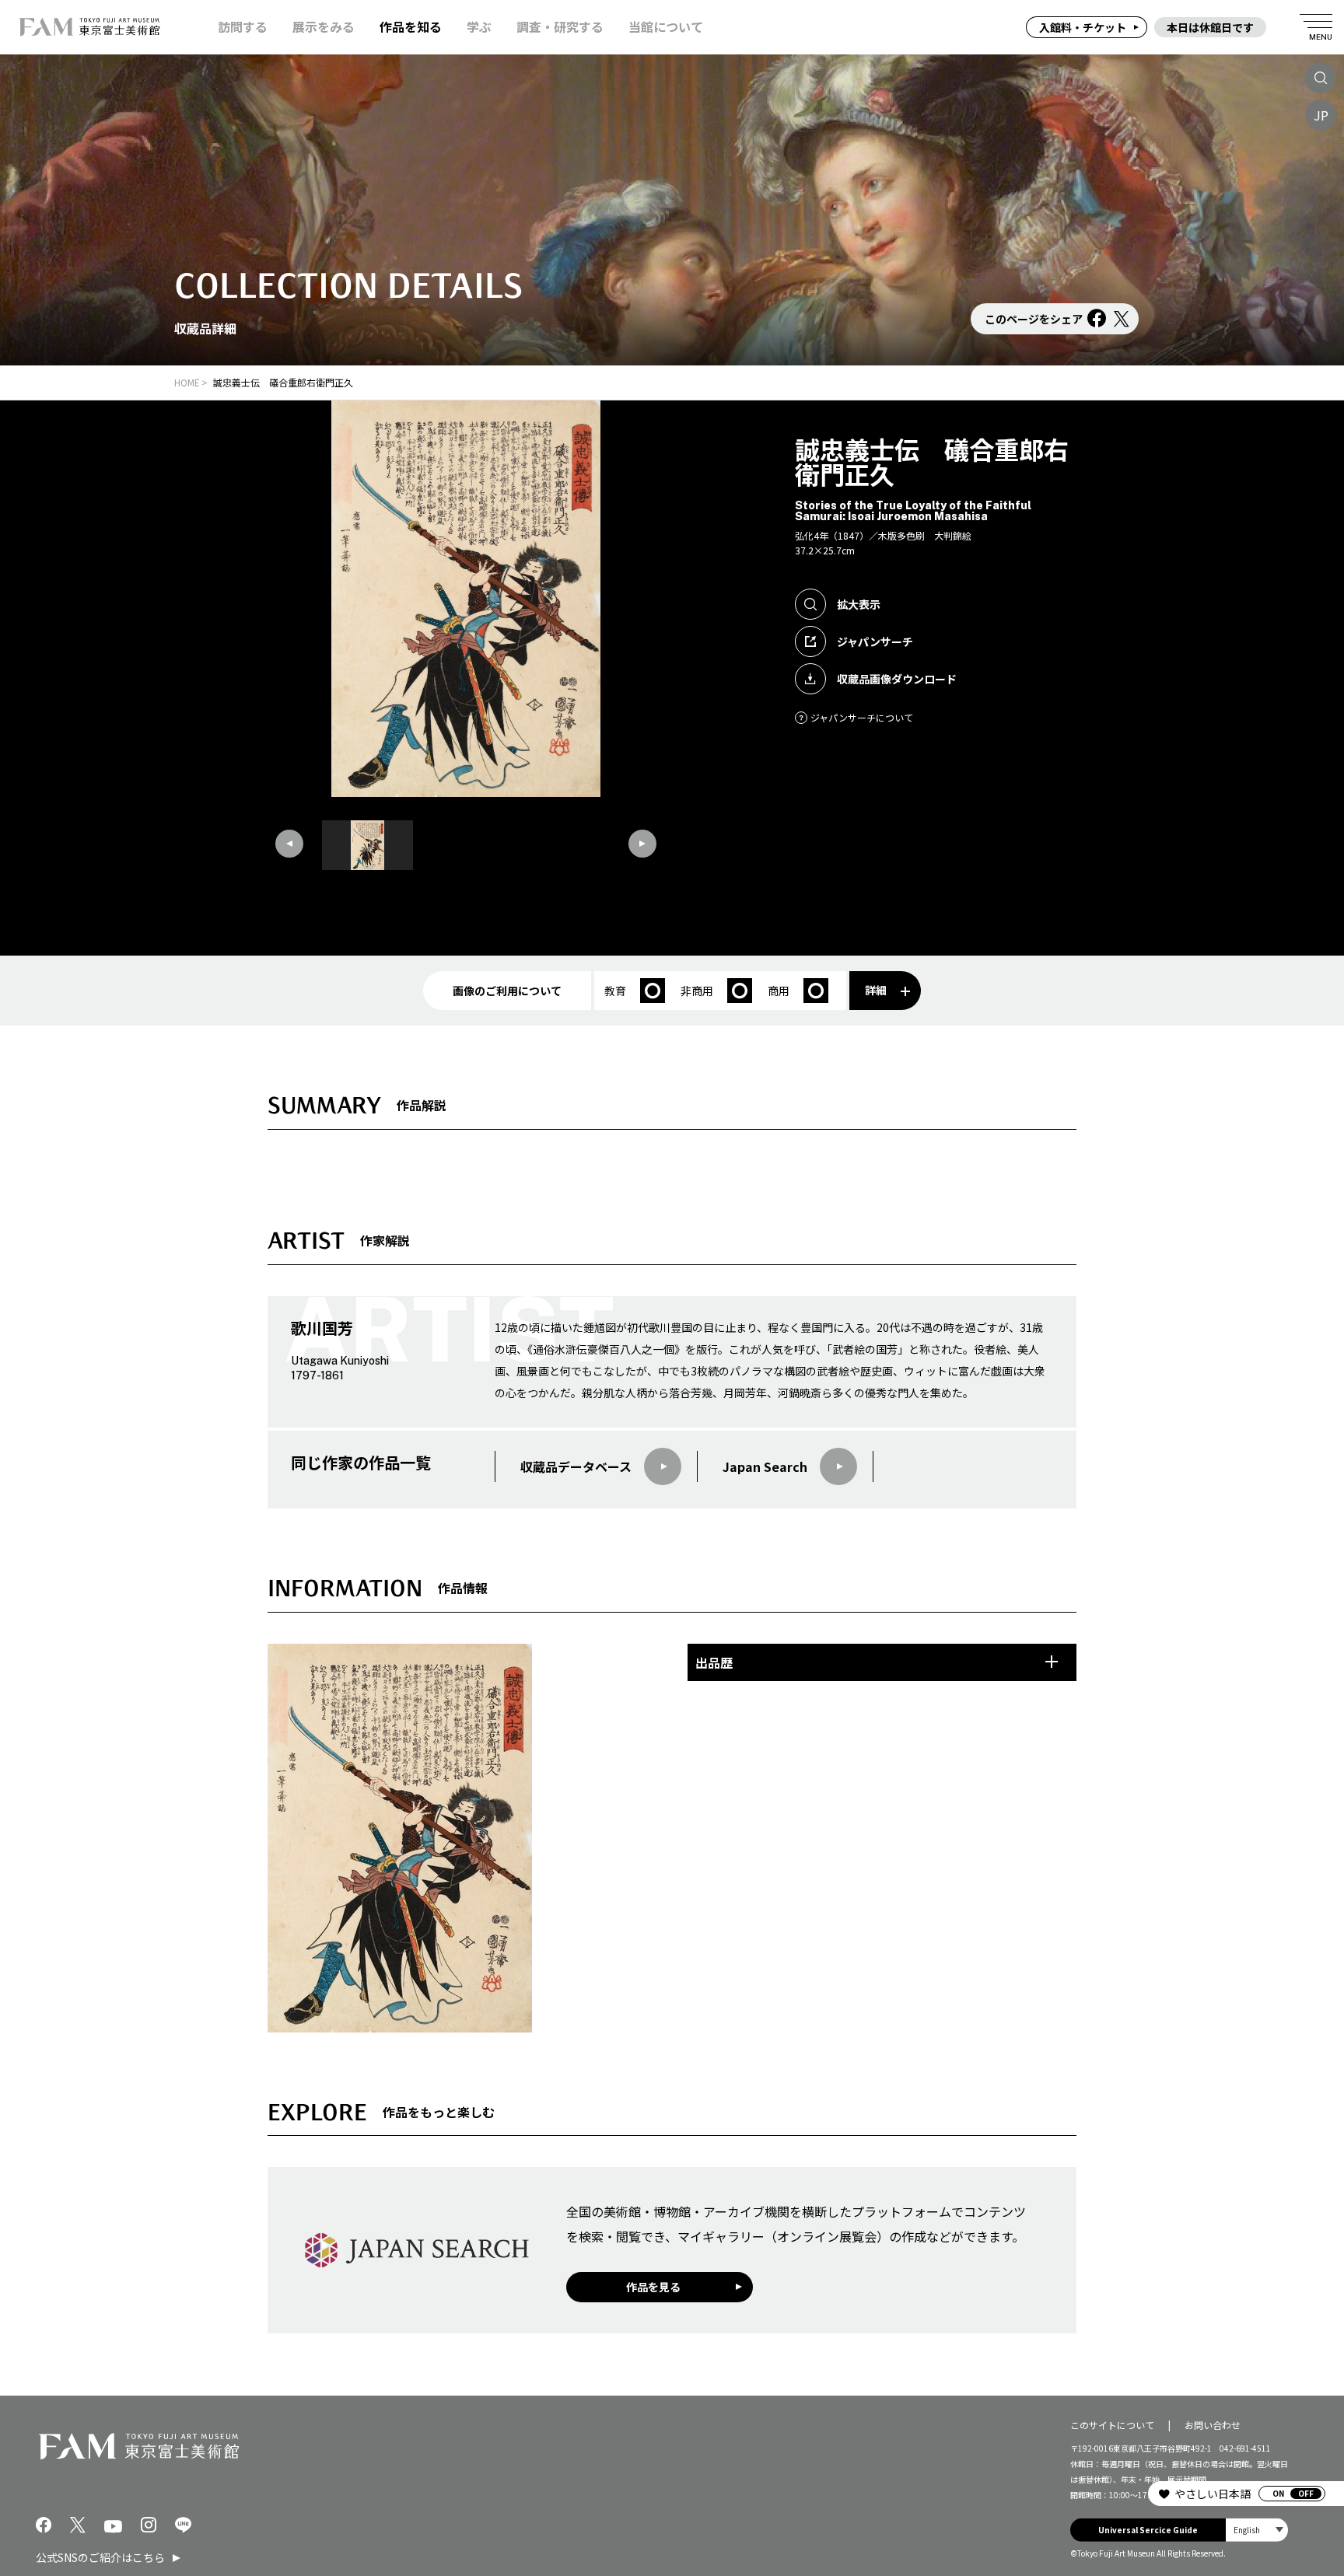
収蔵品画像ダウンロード (897, 679)
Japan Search (765, 1466)
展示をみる (324, 27)
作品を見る (653, 2287)
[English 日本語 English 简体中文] (1257, 2530)
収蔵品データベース (576, 1466)
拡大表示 (859, 604)
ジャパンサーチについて (862, 717)
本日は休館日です (1210, 27)
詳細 (876, 990)
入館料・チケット (1083, 27)
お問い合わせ (1213, 2425)
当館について (666, 27)
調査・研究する (560, 27)
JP (1321, 115)
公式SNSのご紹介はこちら (100, 2557)
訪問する (243, 27)
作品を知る (411, 27)
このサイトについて (1112, 2425)
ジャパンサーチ (875, 641)
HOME (187, 382)
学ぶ (479, 27)
